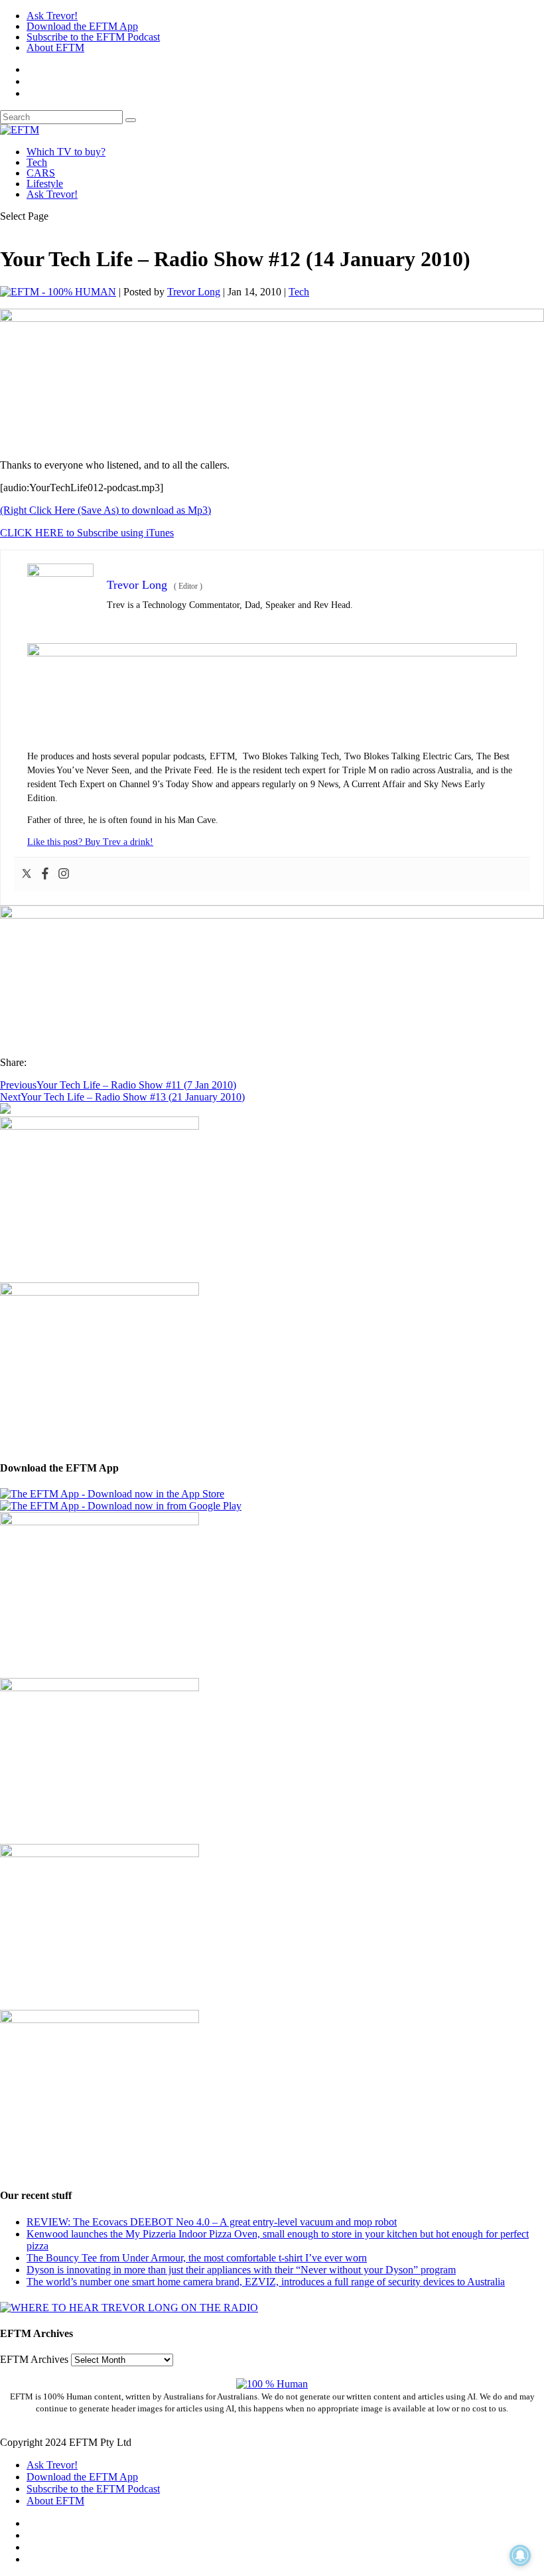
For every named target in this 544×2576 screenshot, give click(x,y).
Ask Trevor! (52, 16)
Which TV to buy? (66, 152)
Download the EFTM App (82, 26)
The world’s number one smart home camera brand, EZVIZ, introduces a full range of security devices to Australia (266, 2282)
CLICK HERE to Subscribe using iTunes (87, 533)
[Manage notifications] (520, 2555)
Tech (37, 162)
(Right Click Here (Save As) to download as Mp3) (105, 510)
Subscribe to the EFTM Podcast (93, 37)
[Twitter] (27, 874)
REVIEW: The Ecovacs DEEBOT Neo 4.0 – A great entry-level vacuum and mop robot (212, 2222)
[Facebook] (45, 874)
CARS (41, 173)
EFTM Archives (34, 2359)
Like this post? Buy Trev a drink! (90, 842)
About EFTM (55, 47)
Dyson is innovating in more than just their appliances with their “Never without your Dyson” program (241, 2270)
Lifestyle (45, 184)
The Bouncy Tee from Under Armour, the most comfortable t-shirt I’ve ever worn (197, 2258)
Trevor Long (194, 292)
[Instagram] (64, 874)
